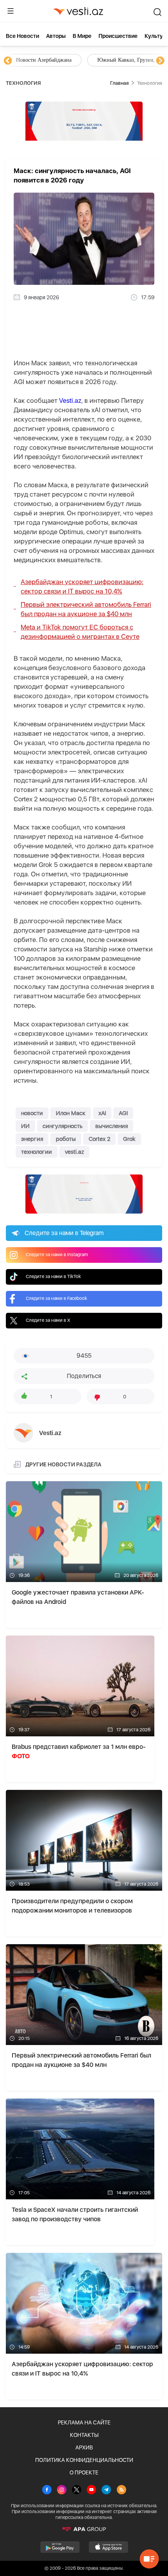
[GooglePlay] (60, 2547)
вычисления (112, 1126)
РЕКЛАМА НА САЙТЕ (84, 2422)
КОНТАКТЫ (84, 2435)
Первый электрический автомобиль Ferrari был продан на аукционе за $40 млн (86, 609)
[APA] (84, 2529)
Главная (119, 83)
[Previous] (8, 61)
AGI (123, 1113)
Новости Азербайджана (44, 60)
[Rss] (122, 2490)
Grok (129, 1139)
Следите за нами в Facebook (56, 1298)
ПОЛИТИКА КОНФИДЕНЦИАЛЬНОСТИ (84, 2460)
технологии (37, 1152)
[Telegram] (106, 2490)
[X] (77, 2490)
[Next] (160, 61)
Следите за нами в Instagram (57, 1255)
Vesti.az (70, 400)
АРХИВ (84, 2447)
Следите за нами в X (48, 1320)
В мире (82, 36)
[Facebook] (47, 2490)
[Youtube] (91, 2490)
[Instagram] (62, 2490)
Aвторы (56, 36)
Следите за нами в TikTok (53, 1276)
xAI (102, 1113)
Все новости (22, 36)
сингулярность (63, 1126)
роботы (66, 1139)
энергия (32, 1139)
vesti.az (74, 1152)
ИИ (25, 1126)
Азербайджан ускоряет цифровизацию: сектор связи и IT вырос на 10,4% (82, 586)
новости (32, 1113)
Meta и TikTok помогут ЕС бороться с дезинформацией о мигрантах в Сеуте (80, 632)
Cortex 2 (99, 1139)
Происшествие (118, 36)
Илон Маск (71, 1113)
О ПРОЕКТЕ (84, 2472)
